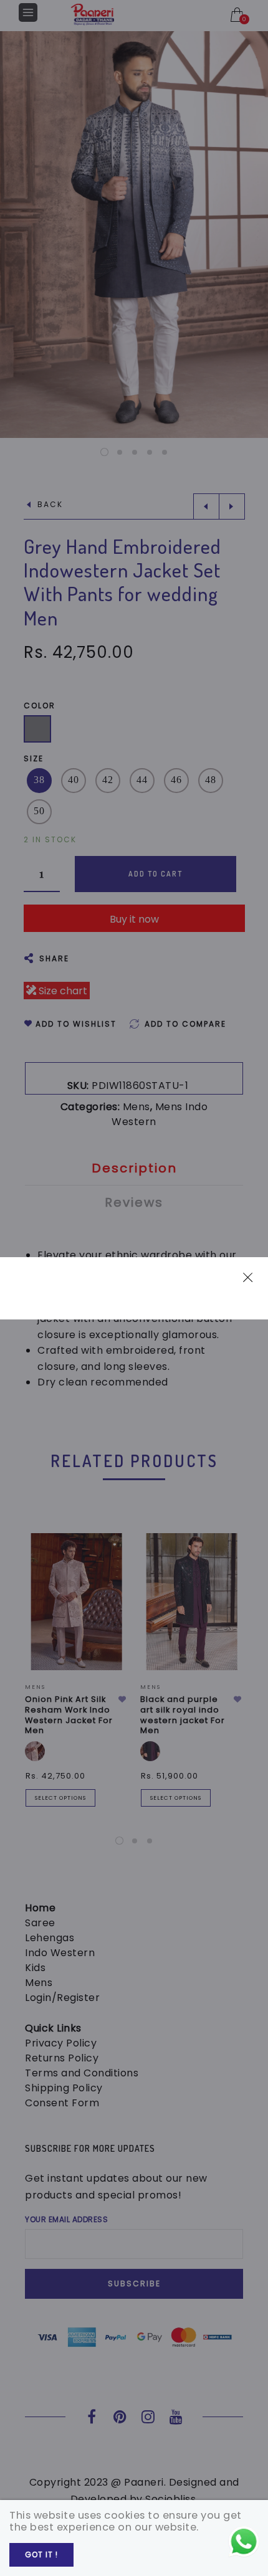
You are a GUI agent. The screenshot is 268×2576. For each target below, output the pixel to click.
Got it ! (41, 2555)
